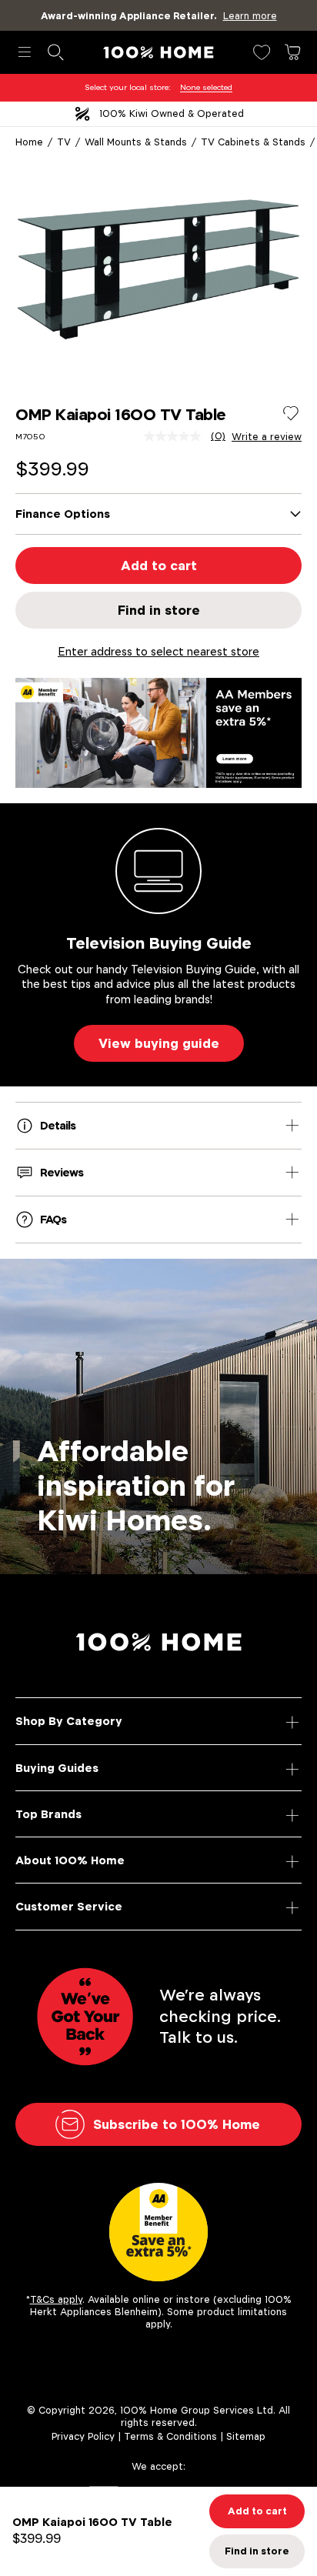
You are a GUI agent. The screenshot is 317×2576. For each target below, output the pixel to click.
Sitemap (246, 2436)
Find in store (159, 610)
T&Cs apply (56, 2299)
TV (64, 142)
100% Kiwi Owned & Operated (172, 113)
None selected (206, 87)
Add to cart (159, 566)
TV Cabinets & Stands (253, 142)
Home (29, 142)
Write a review (267, 437)
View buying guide (159, 1043)
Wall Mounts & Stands (136, 142)
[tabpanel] (158, 269)
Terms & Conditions (170, 2436)
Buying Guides (57, 1768)
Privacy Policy (83, 2436)
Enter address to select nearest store (158, 651)
